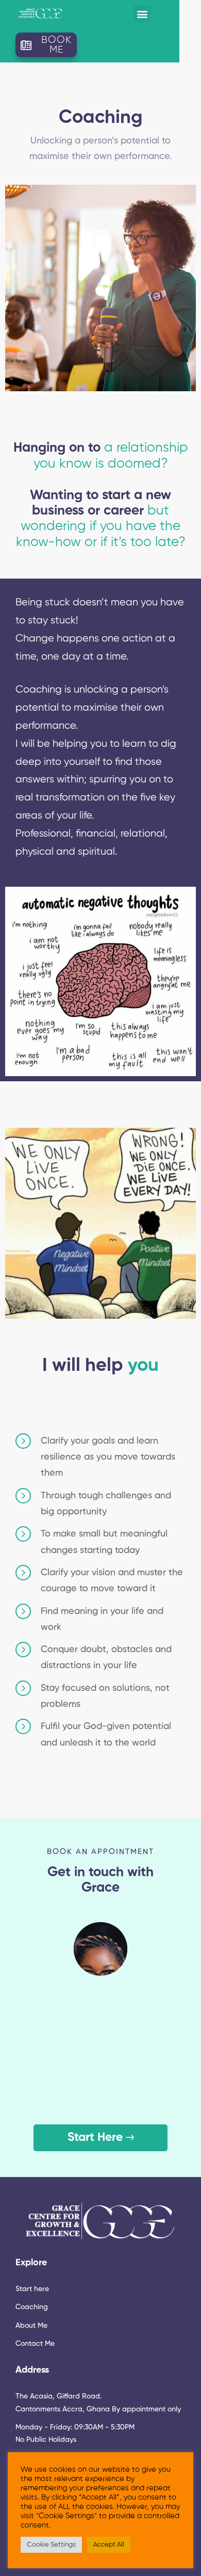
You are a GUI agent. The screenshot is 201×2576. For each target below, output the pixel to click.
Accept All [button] (109, 2545)
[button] (142, 14)
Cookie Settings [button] (51, 2545)
